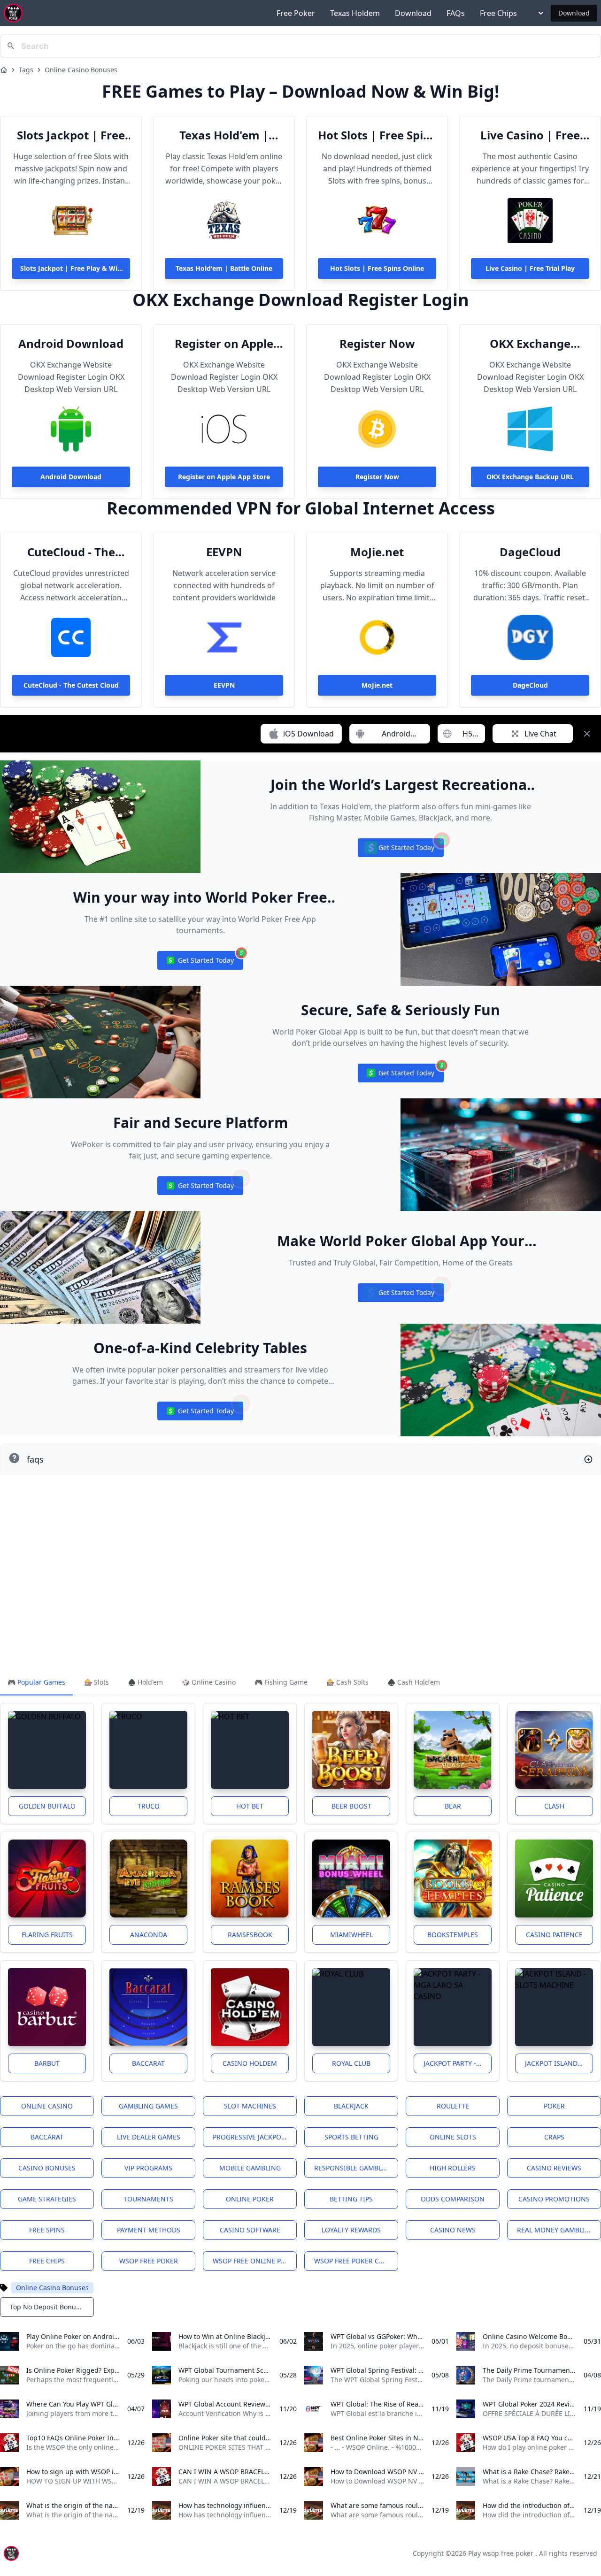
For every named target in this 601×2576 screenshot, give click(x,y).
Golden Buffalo (47, 1806)
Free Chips (498, 13)
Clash (554, 1806)
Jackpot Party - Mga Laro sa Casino (458, 2063)
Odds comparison (453, 2199)
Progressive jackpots (251, 2137)
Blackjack (351, 2106)
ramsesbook (250, 1935)
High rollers (453, 2168)
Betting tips (351, 2199)
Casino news (453, 2230)
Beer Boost (351, 1806)
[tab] (36, 1683)
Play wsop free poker (501, 2553)
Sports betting (351, 2137)
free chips (47, 2261)
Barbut (47, 2063)
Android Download (71, 344)
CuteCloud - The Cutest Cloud (71, 552)
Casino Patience (554, 1935)
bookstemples (453, 1935)
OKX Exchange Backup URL (530, 344)
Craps (554, 2137)
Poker (554, 2106)
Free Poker (296, 13)
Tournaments (148, 2199)
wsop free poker (149, 2261)
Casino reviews (554, 2168)
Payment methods (149, 2230)
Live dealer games (149, 2137)
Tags (26, 70)
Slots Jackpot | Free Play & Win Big (71, 135)
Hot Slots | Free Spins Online (377, 135)
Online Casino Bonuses (81, 70)
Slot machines (250, 2106)
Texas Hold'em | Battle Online (224, 135)
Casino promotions (554, 2199)
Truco (149, 1806)
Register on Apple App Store (224, 344)
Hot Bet (250, 1806)
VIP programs (148, 2168)
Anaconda (149, 1935)
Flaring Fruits (47, 1935)
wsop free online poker (255, 2261)
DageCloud (530, 552)
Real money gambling (556, 2230)
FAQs (456, 13)
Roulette (453, 2106)
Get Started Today (401, 850)
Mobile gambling (250, 2168)
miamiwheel (351, 1935)
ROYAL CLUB (351, 2063)
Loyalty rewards (351, 2230)
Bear (453, 1806)
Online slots (453, 2137)
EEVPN (224, 552)
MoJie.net (377, 552)
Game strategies (47, 2199)
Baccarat (148, 2063)
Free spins (47, 2230)
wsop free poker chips (354, 2261)
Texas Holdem (355, 13)
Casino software (250, 2230)
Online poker (250, 2199)
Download (413, 13)
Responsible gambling (354, 2168)
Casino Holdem (250, 2063)
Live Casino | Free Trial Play (530, 135)
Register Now (377, 344)
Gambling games (148, 2106)
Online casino (47, 2106)
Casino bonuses (47, 2168)
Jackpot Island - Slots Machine (559, 2063)
